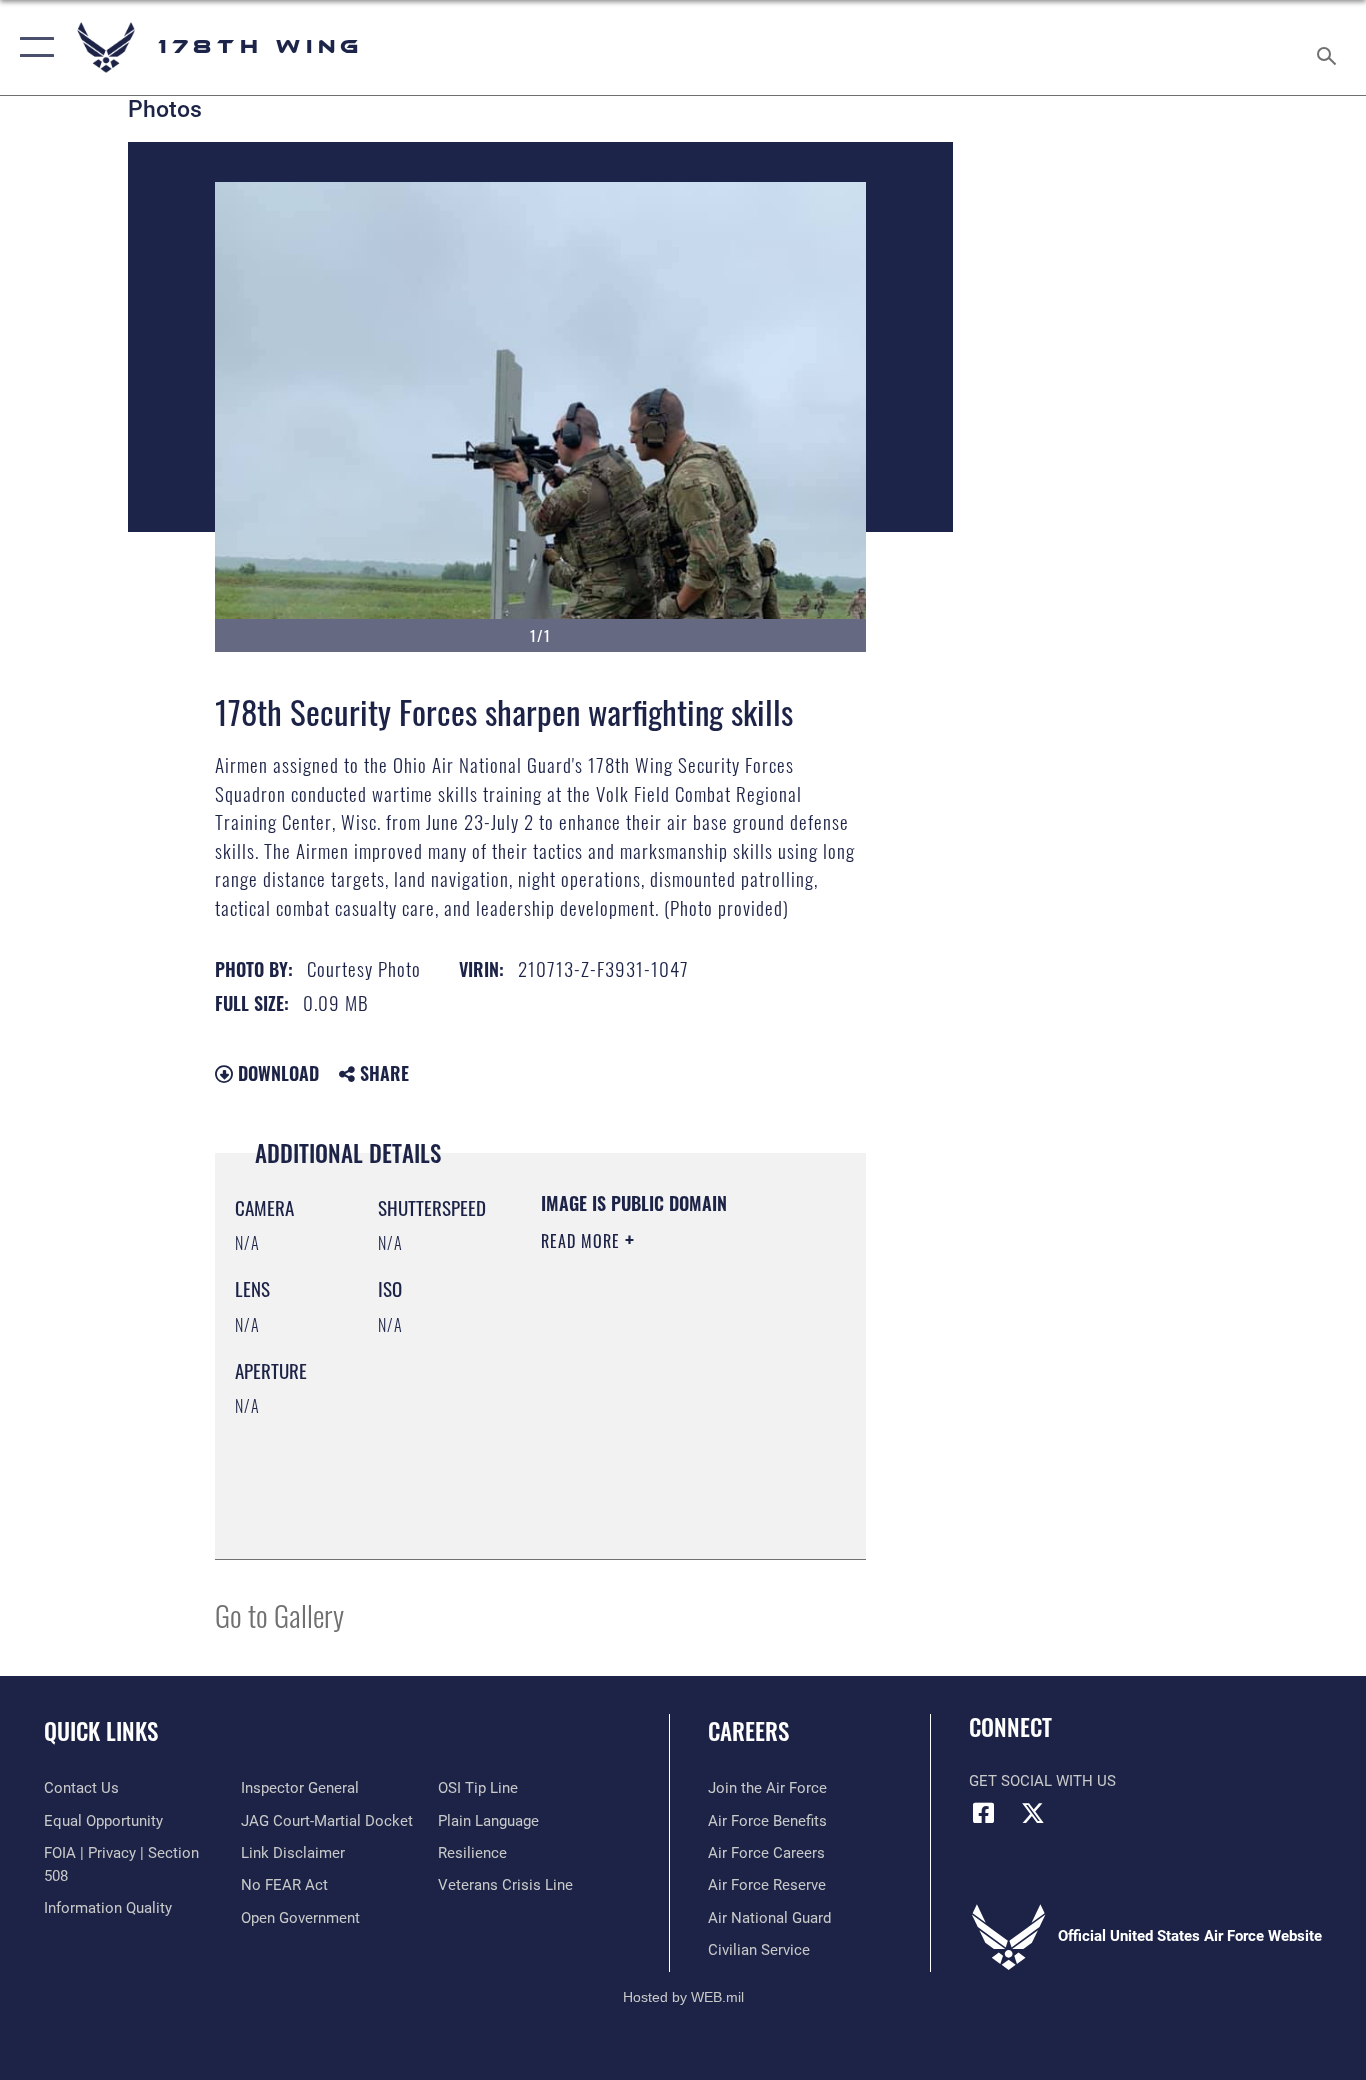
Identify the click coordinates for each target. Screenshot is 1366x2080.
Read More (583, 1241)
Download (276, 1073)
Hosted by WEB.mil (683, 1997)
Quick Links (101, 1731)
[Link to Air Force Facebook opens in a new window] (984, 1813)
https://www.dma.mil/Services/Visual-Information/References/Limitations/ (662, 1494)
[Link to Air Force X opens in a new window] (1033, 1813)
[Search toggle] (1330, 47)
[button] (32, 47)
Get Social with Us (1042, 1781)
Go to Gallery (279, 1614)
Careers (748, 1731)
